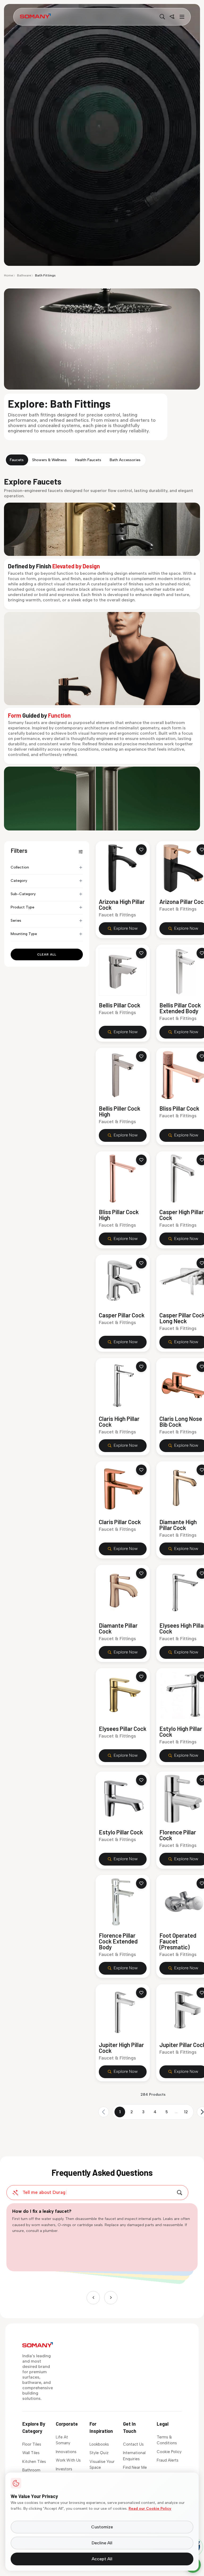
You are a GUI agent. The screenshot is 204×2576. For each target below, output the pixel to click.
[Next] (111, 2298)
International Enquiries (134, 2456)
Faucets (17, 460)
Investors (64, 2469)
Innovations (66, 2452)
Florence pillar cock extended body (118, 1941)
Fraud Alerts (168, 2460)
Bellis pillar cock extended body (180, 1008)
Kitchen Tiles (34, 2462)
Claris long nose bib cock (181, 1421)
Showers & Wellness (49, 460)
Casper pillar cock (122, 1315)
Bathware (24, 275)
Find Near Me (135, 2467)
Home (8, 275)
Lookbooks (99, 2444)
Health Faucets (88, 460)
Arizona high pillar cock (122, 904)
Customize (102, 2527)
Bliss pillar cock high (119, 1214)
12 (186, 2112)
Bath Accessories (125, 460)
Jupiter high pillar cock (121, 2047)
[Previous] (93, 2298)
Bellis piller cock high (120, 1111)
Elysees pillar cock (123, 1729)
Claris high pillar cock (119, 1421)
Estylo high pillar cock (181, 1731)
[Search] (162, 17)
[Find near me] (172, 17)
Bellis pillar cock (120, 1005)
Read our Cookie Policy (150, 2509)
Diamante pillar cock (118, 1628)
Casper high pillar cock (182, 1214)
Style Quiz (99, 2453)
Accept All (102, 2559)
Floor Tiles (32, 2444)
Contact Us (133, 2444)
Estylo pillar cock (121, 1832)
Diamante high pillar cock (178, 1525)
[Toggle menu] (181, 17)
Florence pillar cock (178, 1835)
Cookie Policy (169, 2452)
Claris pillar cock (120, 1522)
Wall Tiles (31, 2453)
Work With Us (68, 2460)
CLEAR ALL (47, 954)
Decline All (102, 2543)
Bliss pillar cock (179, 1108)
